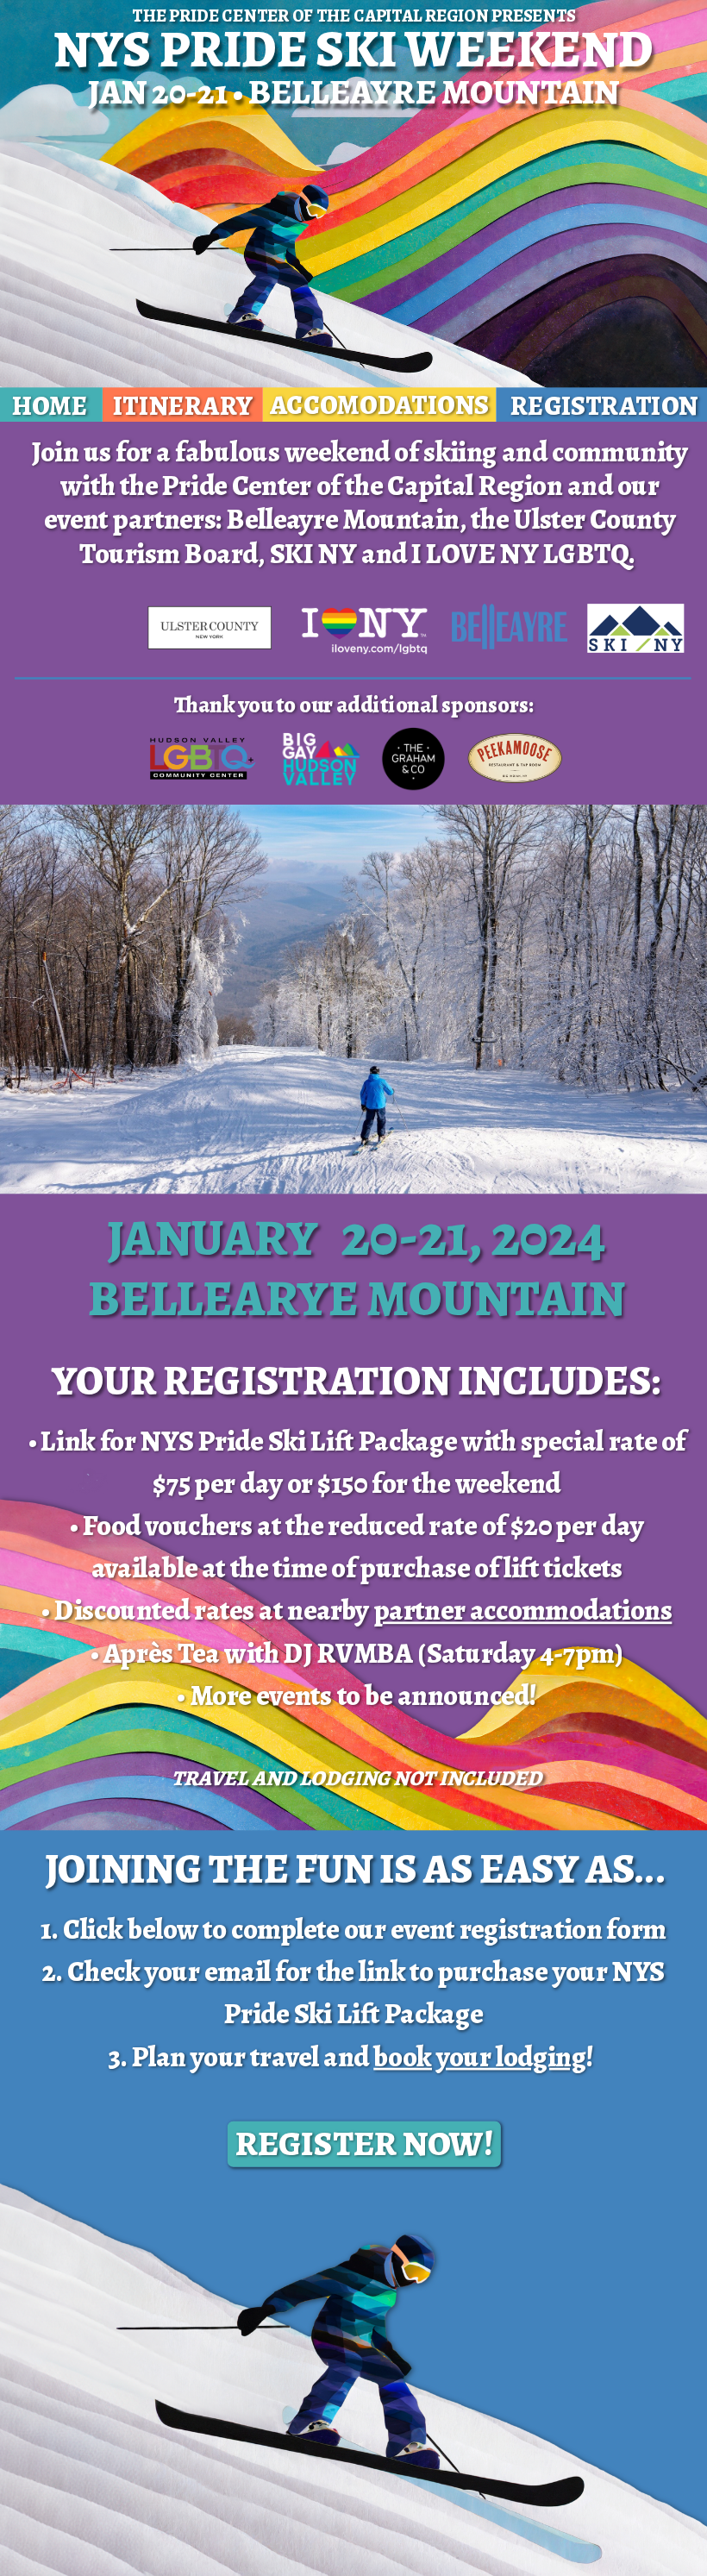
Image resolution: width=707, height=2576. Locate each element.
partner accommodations (523, 1611)
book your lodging (480, 2056)
